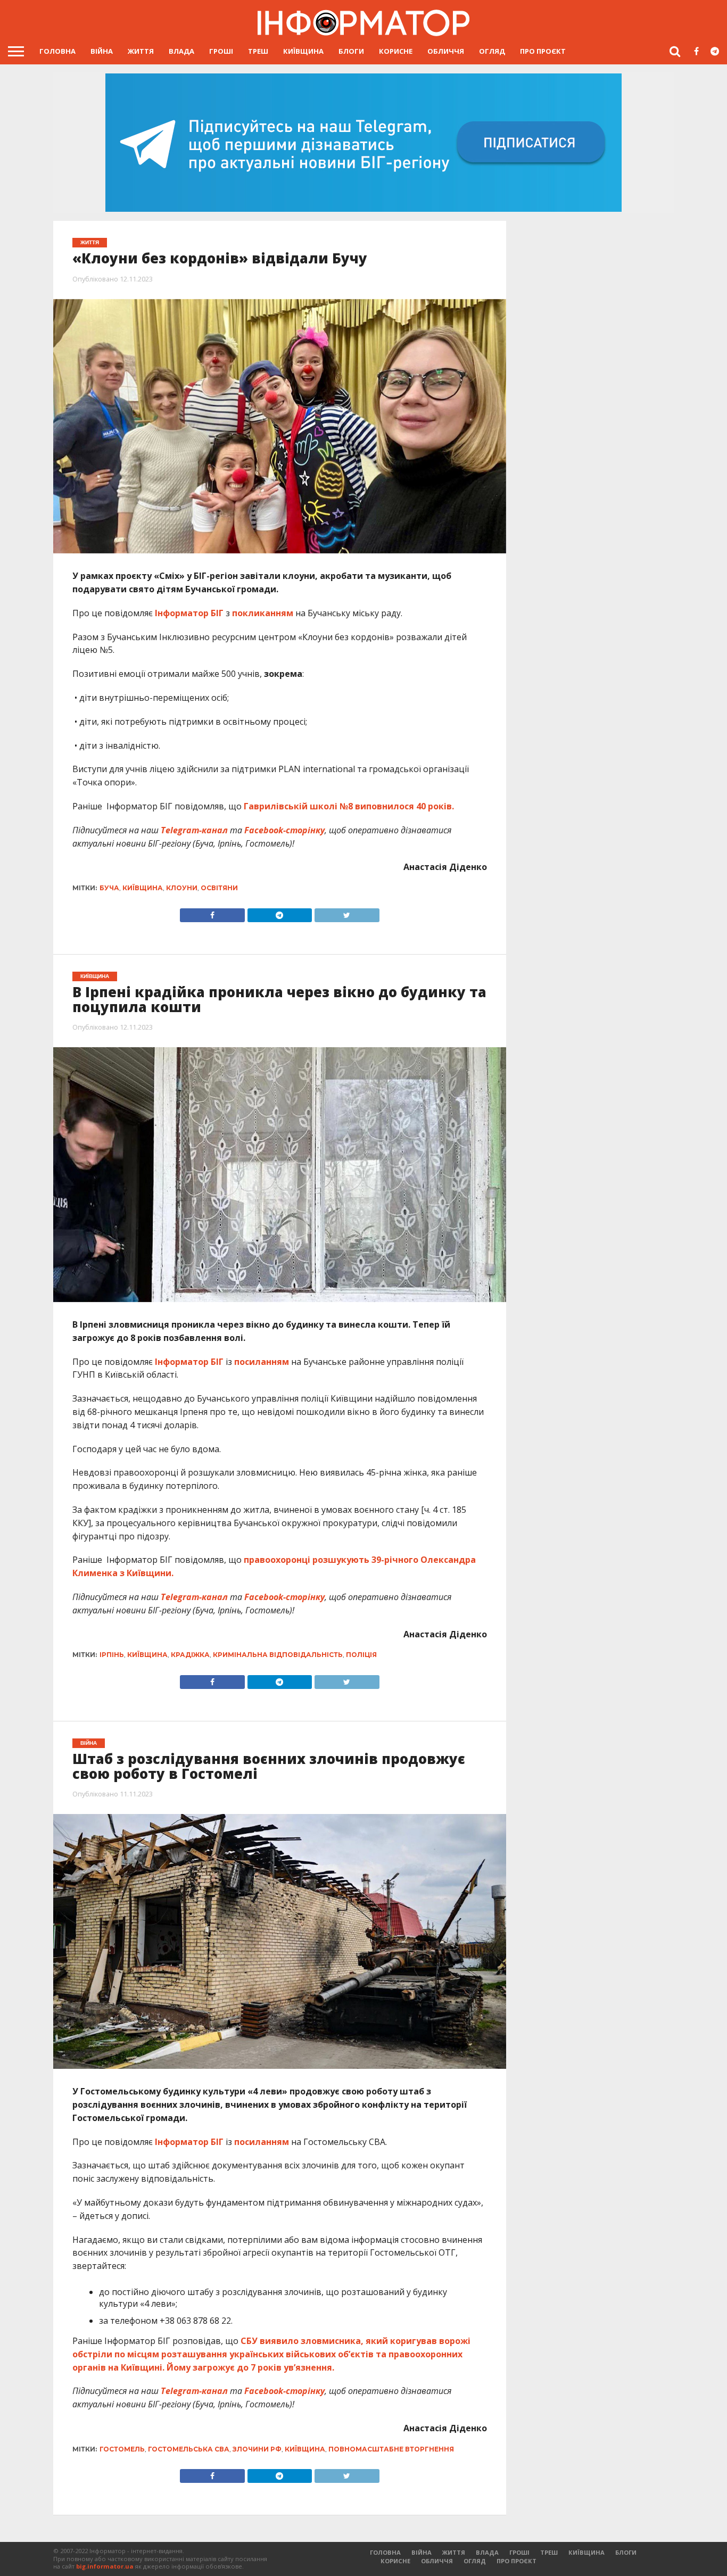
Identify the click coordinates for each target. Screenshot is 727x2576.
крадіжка (190, 1655)
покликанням (263, 613)
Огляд (492, 51)
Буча (109, 888)
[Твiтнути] (346, 913)
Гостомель (122, 2449)
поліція (361, 1655)
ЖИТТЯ (141, 51)
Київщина (303, 51)
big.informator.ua (105, 2566)
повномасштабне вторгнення (391, 2449)
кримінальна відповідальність (278, 1655)
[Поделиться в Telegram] (279, 1679)
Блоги (351, 51)
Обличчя (446, 51)
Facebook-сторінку (284, 830)
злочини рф (257, 2449)
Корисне (396, 51)
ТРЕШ (258, 51)
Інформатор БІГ (189, 613)
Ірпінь (112, 1655)
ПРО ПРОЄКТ (543, 51)
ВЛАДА (181, 51)
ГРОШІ (221, 51)
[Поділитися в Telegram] (279, 913)
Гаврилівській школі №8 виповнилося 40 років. (349, 806)
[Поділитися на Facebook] (212, 913)
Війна (102, 51)
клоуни (182, 888)
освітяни (219, 888)
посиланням (262, 1362)
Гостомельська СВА (189, 2449)
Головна (57, 51)
